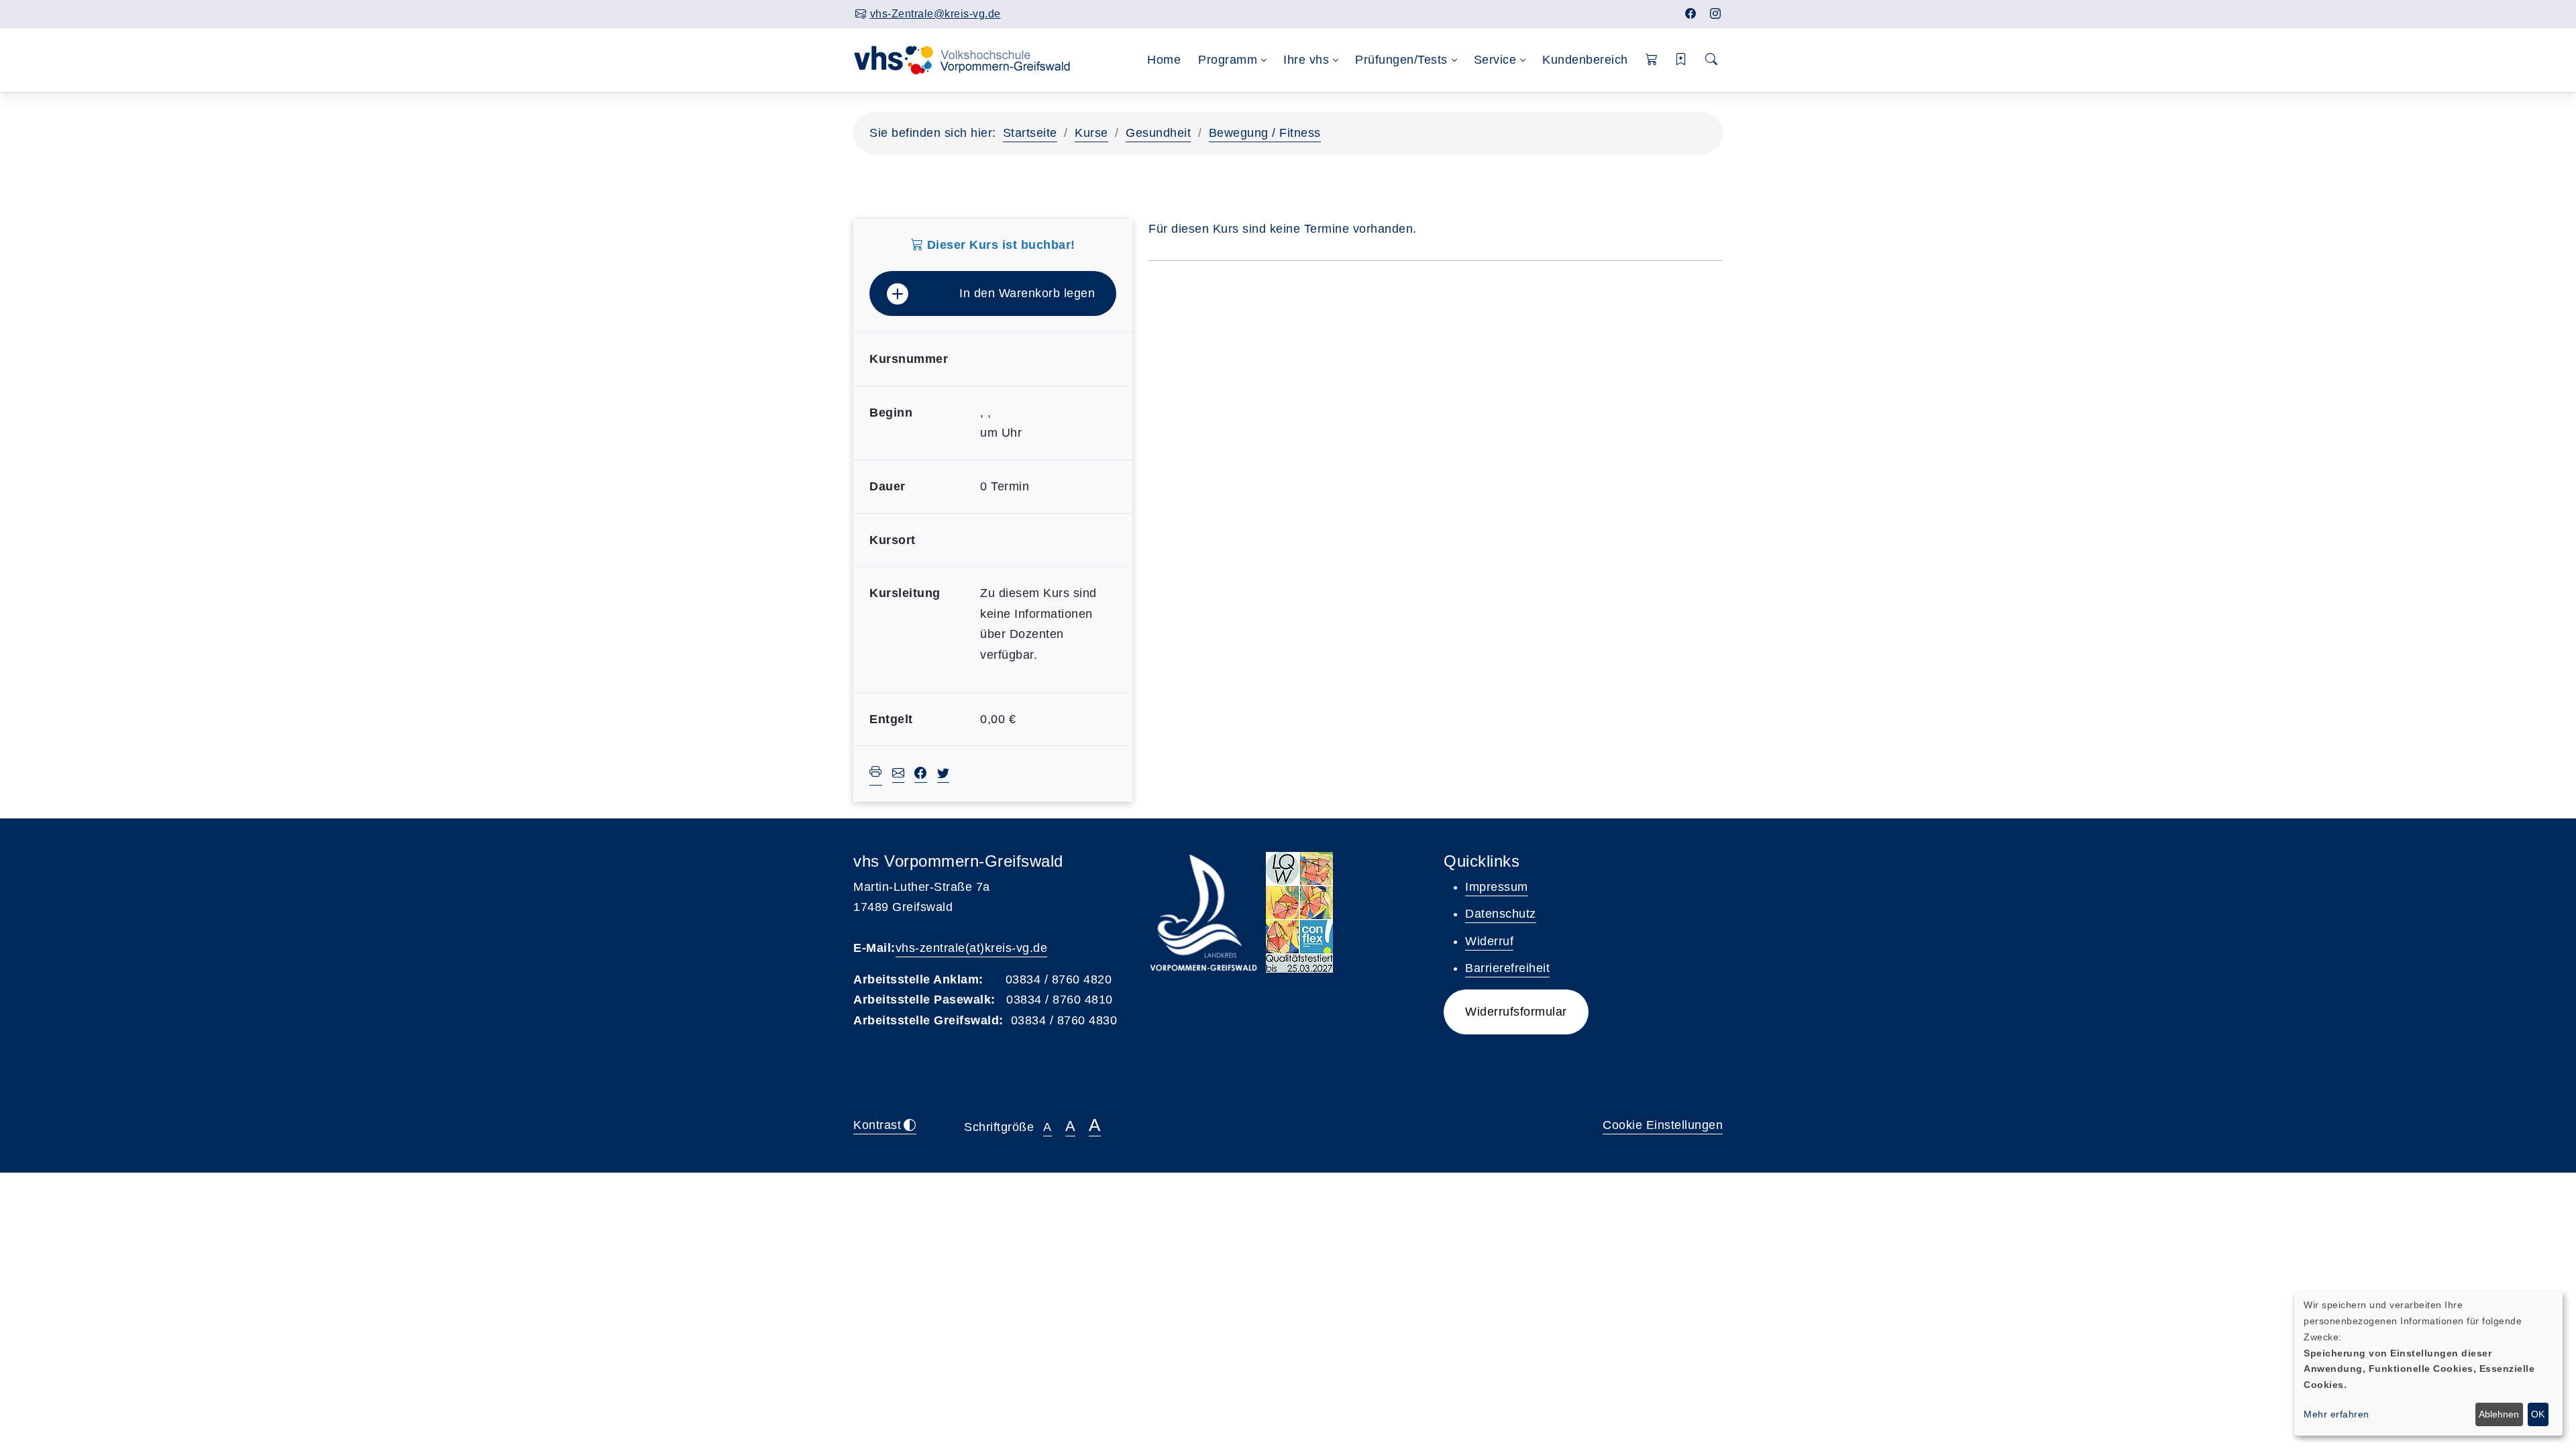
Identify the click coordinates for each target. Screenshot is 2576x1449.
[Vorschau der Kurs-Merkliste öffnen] (1681, 60)
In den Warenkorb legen (1027, 293)
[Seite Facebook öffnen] (1691, 14)
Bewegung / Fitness (1265, 133)
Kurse (1091, 133)
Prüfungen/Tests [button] (1401, 60)
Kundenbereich (1585, 60)
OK (2538, 1414)
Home (1164, 60)
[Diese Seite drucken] (876, 774)
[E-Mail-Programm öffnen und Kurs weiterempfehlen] (899, 775)
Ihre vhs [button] (1306, 60)
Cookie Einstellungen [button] (1663, 1125)
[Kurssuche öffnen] (1712, 60)
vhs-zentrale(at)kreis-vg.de (972, 948)
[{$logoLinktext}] (971, 59)
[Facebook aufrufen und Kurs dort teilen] (921, 775)
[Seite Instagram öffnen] (1716, 14)
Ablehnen (2499, 1414)
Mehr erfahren (2337, 1414)
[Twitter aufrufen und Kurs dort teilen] (944, 775)
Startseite (1030, 133)
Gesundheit (1158, 133)
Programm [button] (1228, 60)
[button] (1652, 60)
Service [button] (1495, 60)
